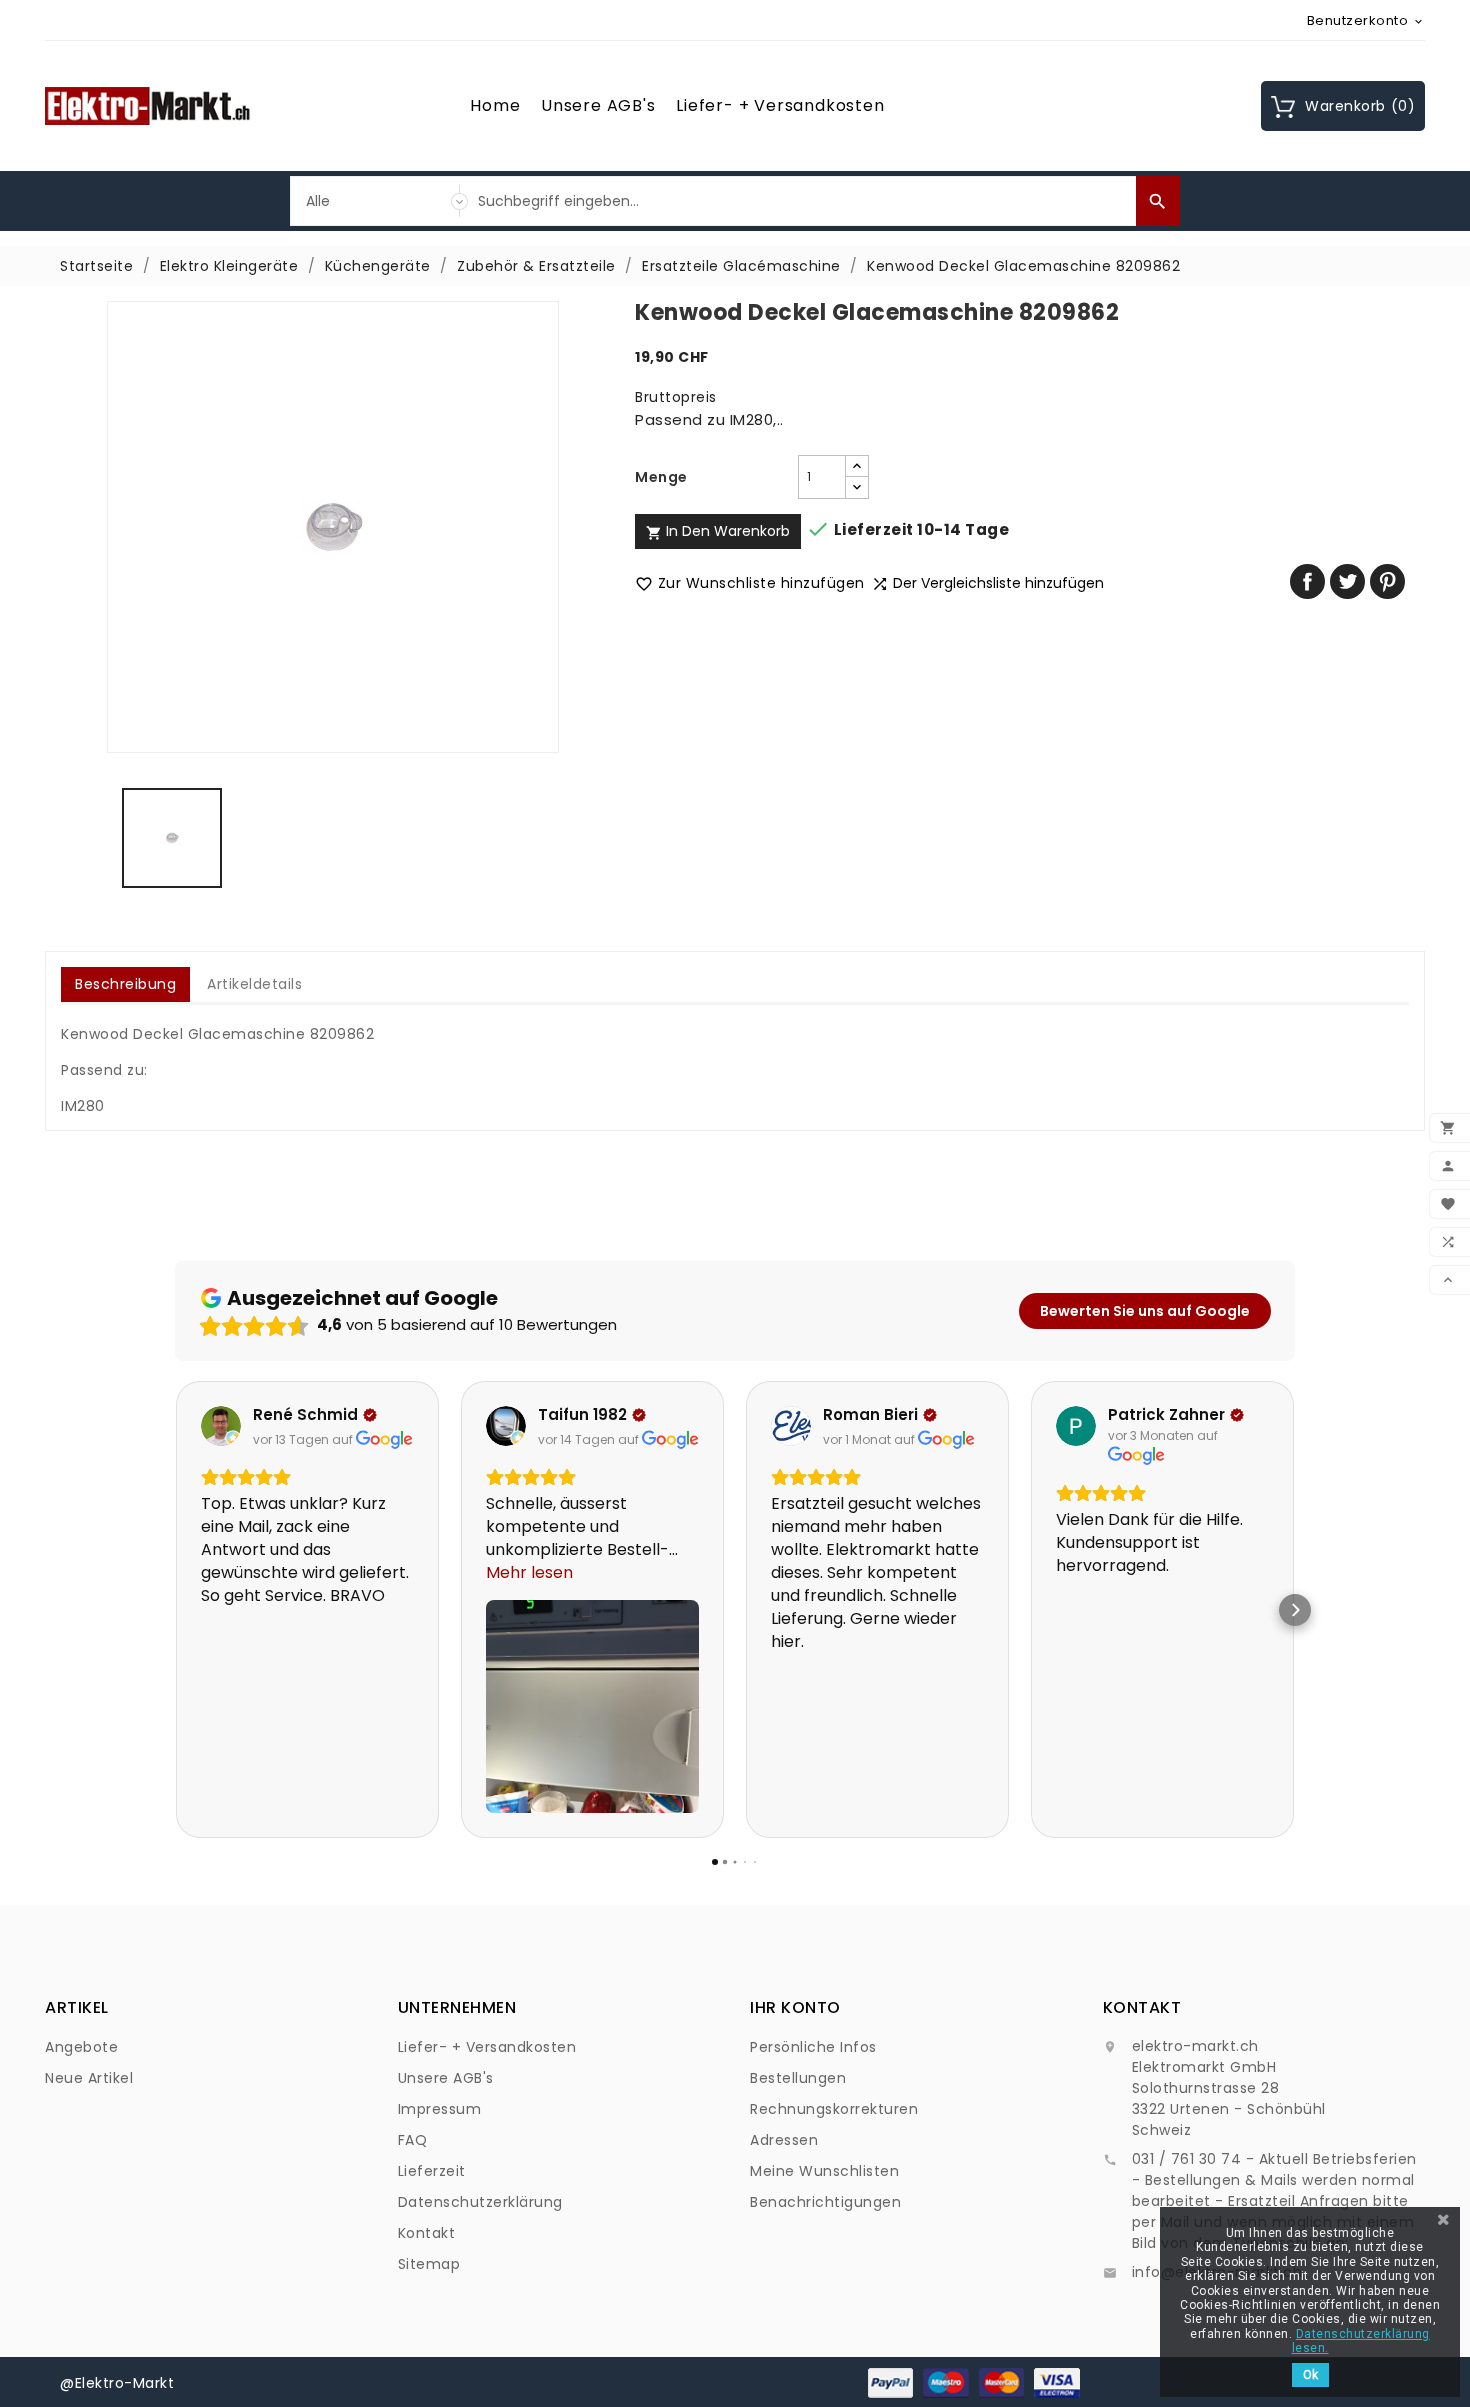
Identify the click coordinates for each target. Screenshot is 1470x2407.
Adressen (784, 2140)
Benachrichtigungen (825, 2202)
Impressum (440, 2109)
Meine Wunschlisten (824, 2171)
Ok (1310, 2375)
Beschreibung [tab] (125, 984)
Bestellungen (798, 2078)
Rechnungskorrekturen (834, 2109)
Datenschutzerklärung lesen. (1361, 2341)
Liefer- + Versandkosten (780, 105)
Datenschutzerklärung (480, 2202)
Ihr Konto (795, 2007)
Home (495, 105)
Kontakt (427, 2233)
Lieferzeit (432, 2171)
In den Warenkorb (718, 531)
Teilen (1307, 581)
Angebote (81, 2047)
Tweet (1347, 581)
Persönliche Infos (813, 2047)
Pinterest (1387, 581)
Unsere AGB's (598, 105)
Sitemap (429, 2264)
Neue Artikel (89, 2078)
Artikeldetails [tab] (254, 984)
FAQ (413, 2140)
